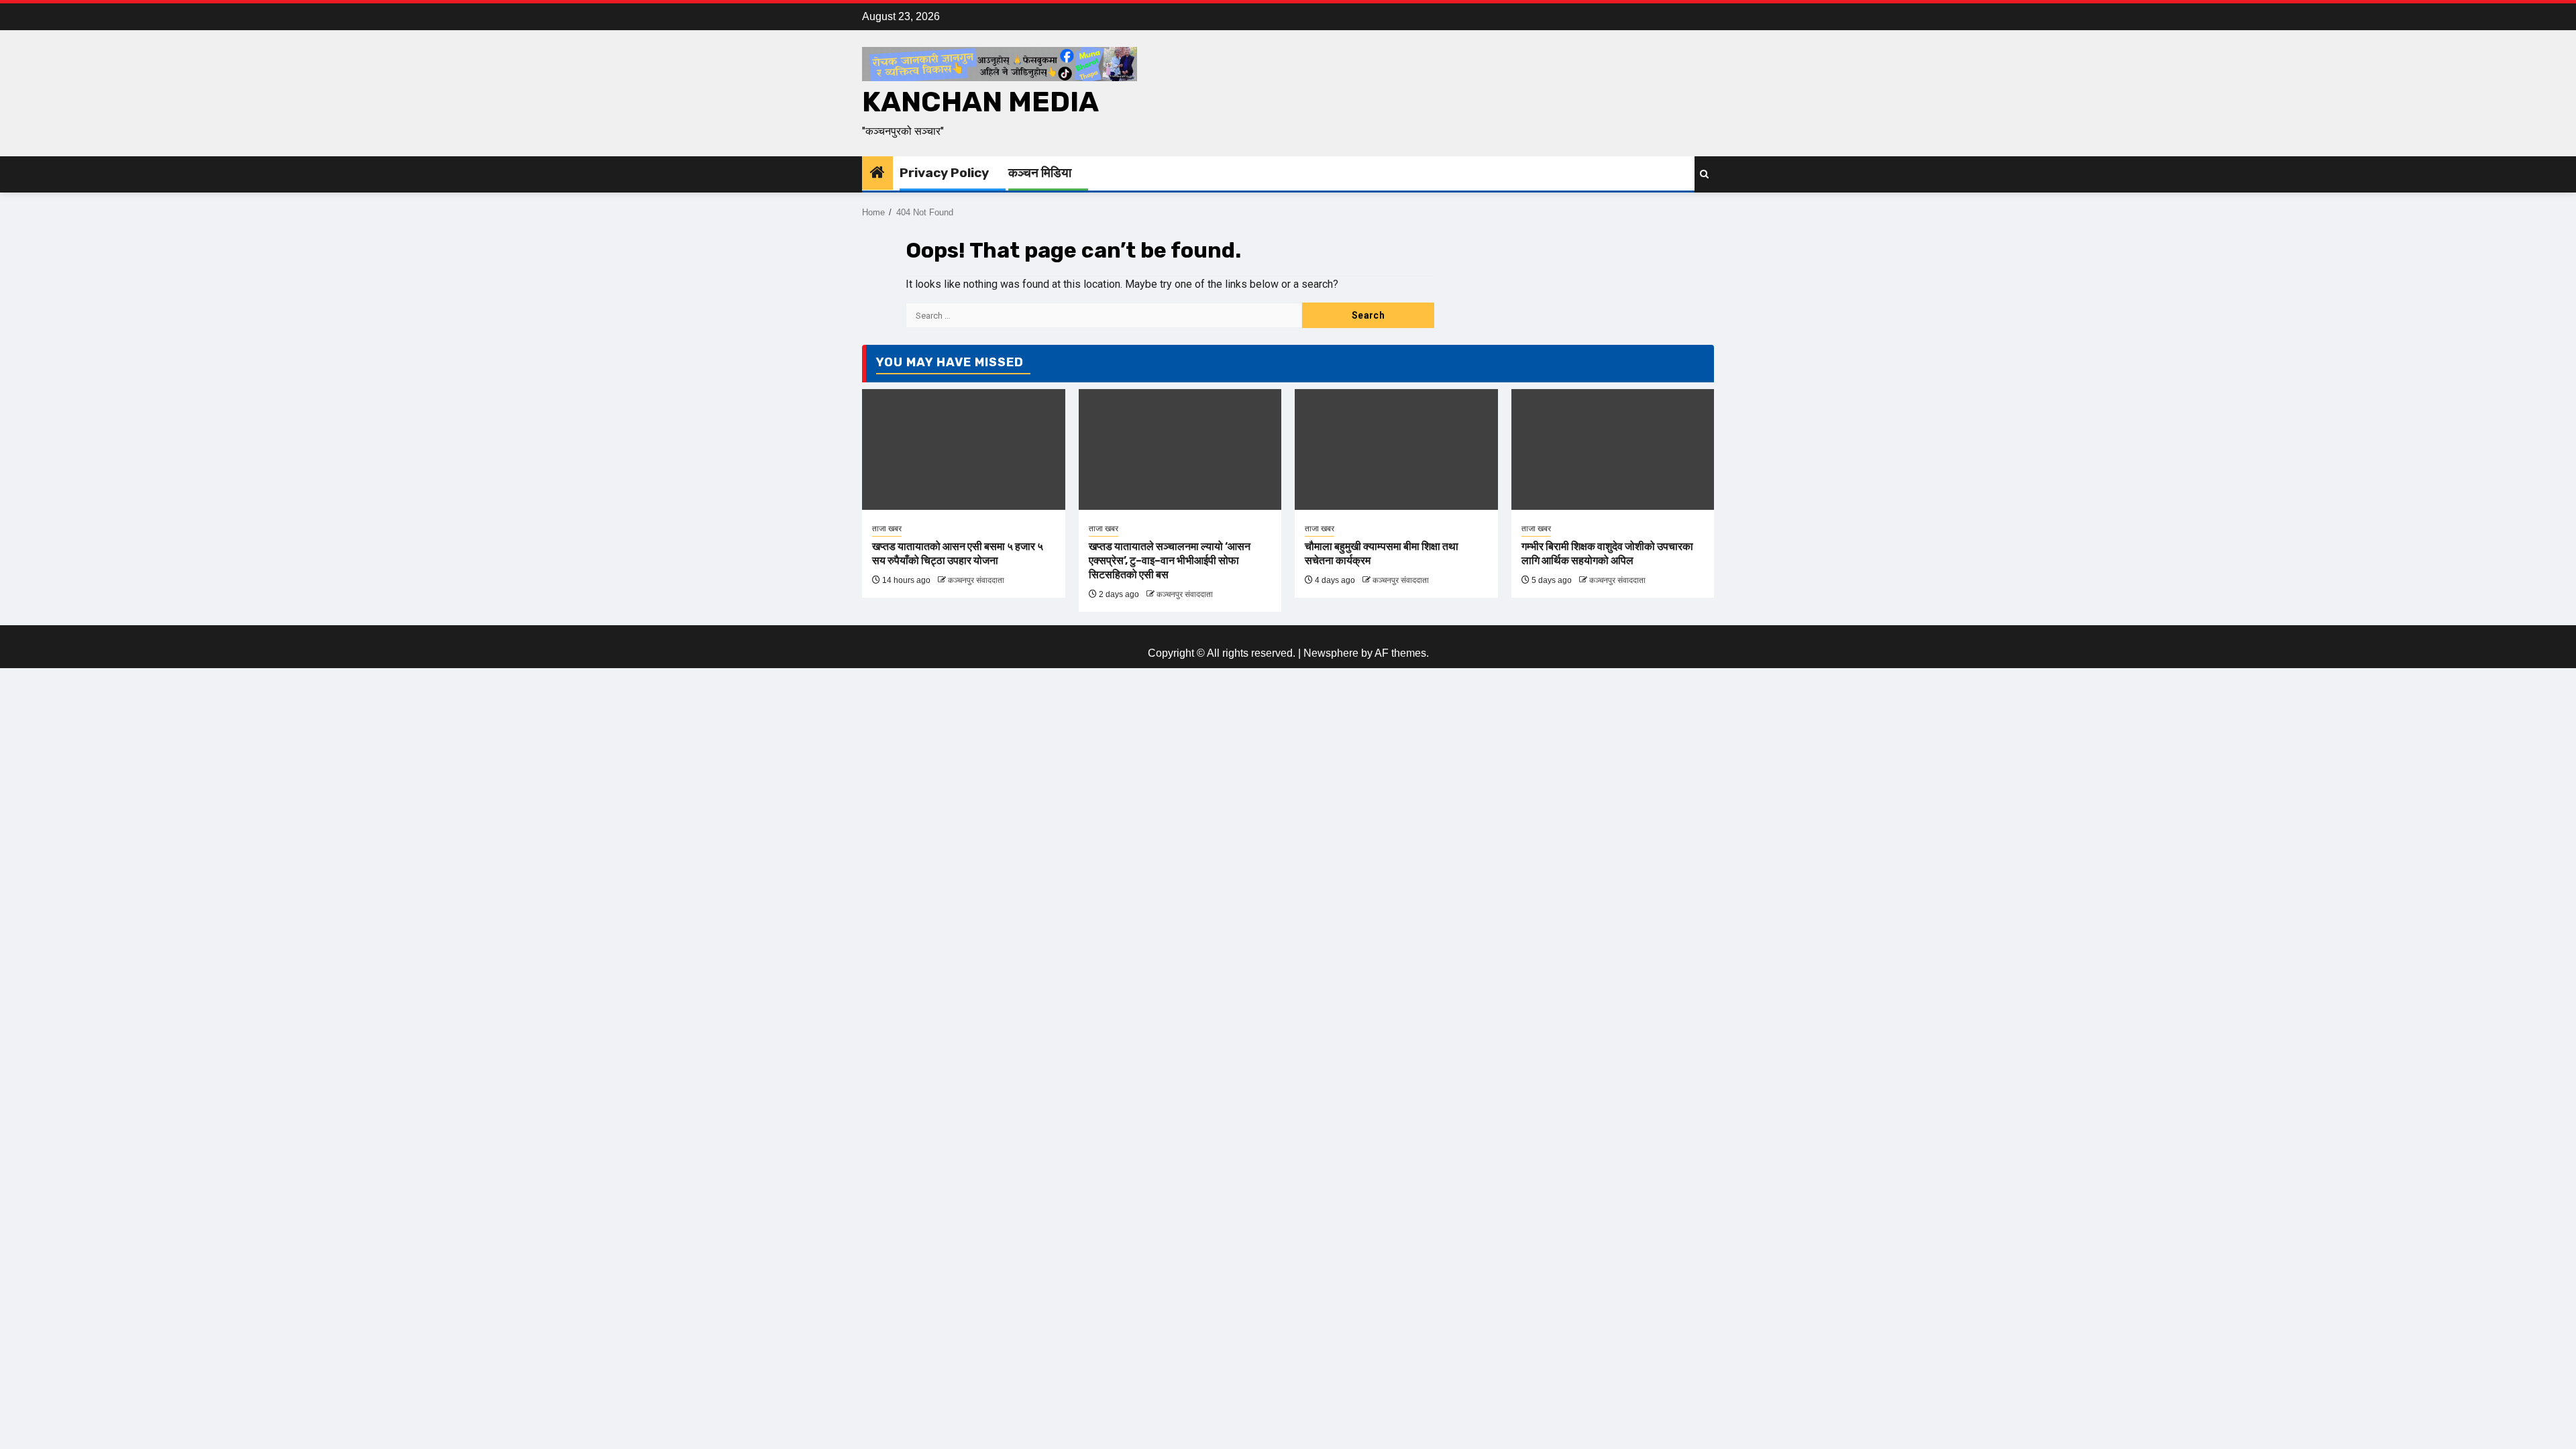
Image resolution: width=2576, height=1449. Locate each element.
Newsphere (1331, 653)
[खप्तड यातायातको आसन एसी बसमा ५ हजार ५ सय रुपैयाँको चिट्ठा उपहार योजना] (964, 449)
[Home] (877, 173)
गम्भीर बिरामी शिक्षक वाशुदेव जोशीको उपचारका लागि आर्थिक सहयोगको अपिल (1607, 553)
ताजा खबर (887, 529)
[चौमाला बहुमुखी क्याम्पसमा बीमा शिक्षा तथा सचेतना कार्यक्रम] (1396, 449)
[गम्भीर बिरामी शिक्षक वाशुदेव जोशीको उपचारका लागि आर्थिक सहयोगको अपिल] (1613, 449)
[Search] (1704, 174)
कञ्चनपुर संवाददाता (976, 580)
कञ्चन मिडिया (1040, 173)
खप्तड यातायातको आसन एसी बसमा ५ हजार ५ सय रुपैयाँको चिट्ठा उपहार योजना (958, 553)
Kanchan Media (980, 102)
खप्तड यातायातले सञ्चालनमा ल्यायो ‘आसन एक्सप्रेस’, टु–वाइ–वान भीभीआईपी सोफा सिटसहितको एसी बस (1170, 560)
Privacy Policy (944, 173)
